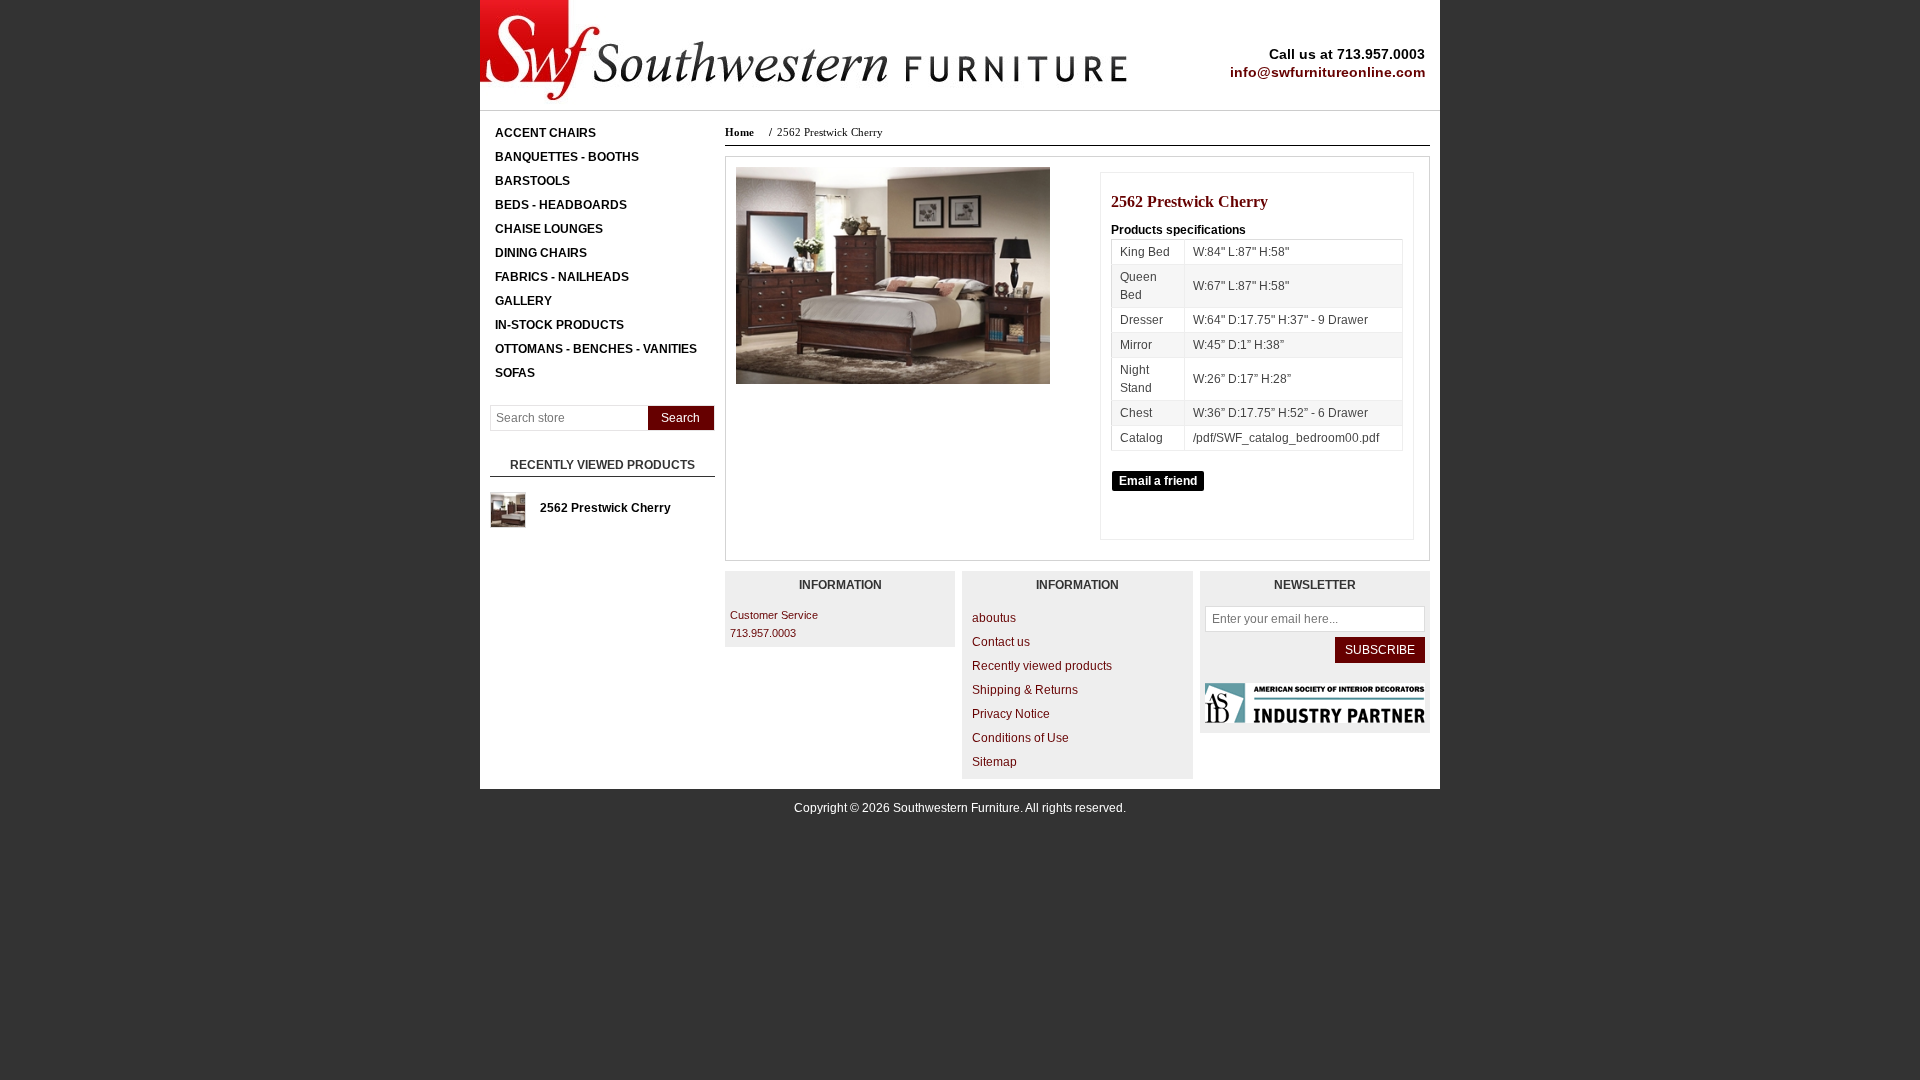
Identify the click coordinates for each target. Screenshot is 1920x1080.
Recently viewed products (1042, 666)
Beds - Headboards (561, 205)
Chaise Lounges (549, 229)
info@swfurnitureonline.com (1327, 72)
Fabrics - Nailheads (562, 277)
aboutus (994, 618)
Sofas (515, 373)
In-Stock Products (559, 325)
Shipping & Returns (1025, 690)
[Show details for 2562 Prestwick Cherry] (508, 510)
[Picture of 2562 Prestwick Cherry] (893, 380)
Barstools (532, 181)
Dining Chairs (541, 253)
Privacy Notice (1011, 714)
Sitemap (994, 762)
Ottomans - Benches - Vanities (596, 349)
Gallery (523, 301)
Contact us (1001, 642)
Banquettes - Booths (567, 157)
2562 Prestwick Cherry (605, 508)
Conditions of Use (1020, 738)
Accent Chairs (545, 133)
